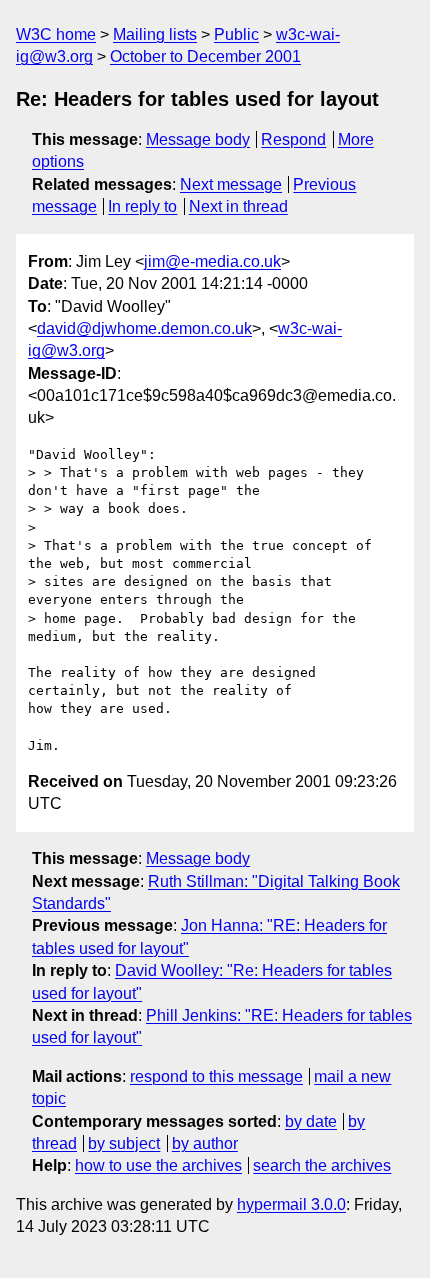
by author (205, 1143)
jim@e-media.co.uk (212, 261)
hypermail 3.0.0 (291, 1204)
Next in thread (238, 206)
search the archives (322, 1165)
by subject (124, 1143)
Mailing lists (155, 34)
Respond (293, 139)
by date (311, 1121)
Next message (231, 184)
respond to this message (216, 1076)
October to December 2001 (205, 56)
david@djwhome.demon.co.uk (144, 328)
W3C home (56, 34)
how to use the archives (158, 1165)
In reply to (142, 206)
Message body (198, 139)
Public (236, 34)
